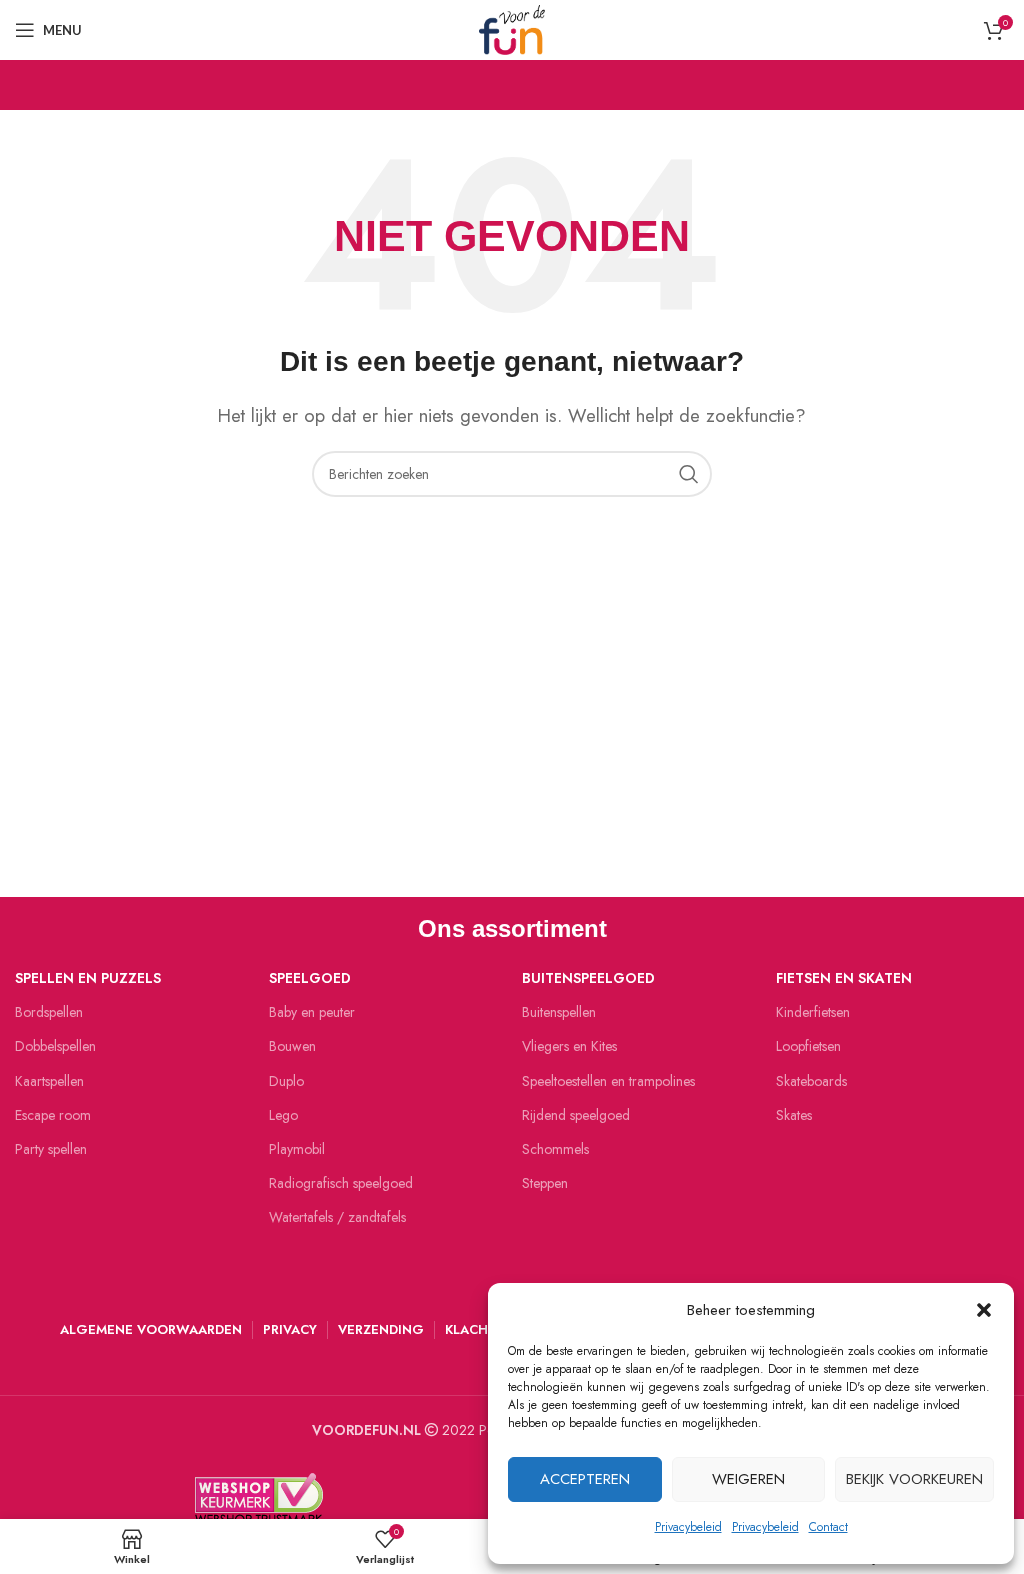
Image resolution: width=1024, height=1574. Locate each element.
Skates (794, 1115)
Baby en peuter (312, 1012)
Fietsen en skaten (844, 978)
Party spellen (51, 1149)
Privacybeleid (688, 1527)
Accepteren (585, 1479)
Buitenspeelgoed (588, 978)
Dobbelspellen (55, 1046)
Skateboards (811, 1081)
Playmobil (297, 1149)
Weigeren (748, 1479)
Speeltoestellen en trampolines (608, 1081)
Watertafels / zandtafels (337, 1217)
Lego (283, 1115)
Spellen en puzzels (88, 978)
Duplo (286, 1081)
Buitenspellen (559, 1012)
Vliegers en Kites (569, 1046)
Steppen (545, 1183)
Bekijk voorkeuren (914, 1479)
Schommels (555, 1149)
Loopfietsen (808, 1046)
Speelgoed (310, 978)
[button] (984, 1310)
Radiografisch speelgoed (341, 1183)
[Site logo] (512, 28)
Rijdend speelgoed (576, 1115)
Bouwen (292, 1046)
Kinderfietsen (813, 1012)
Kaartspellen (49, 1081)
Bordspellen (49, 1012)
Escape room (53, 1115)
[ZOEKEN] (689, 474)
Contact (828, 1527)
